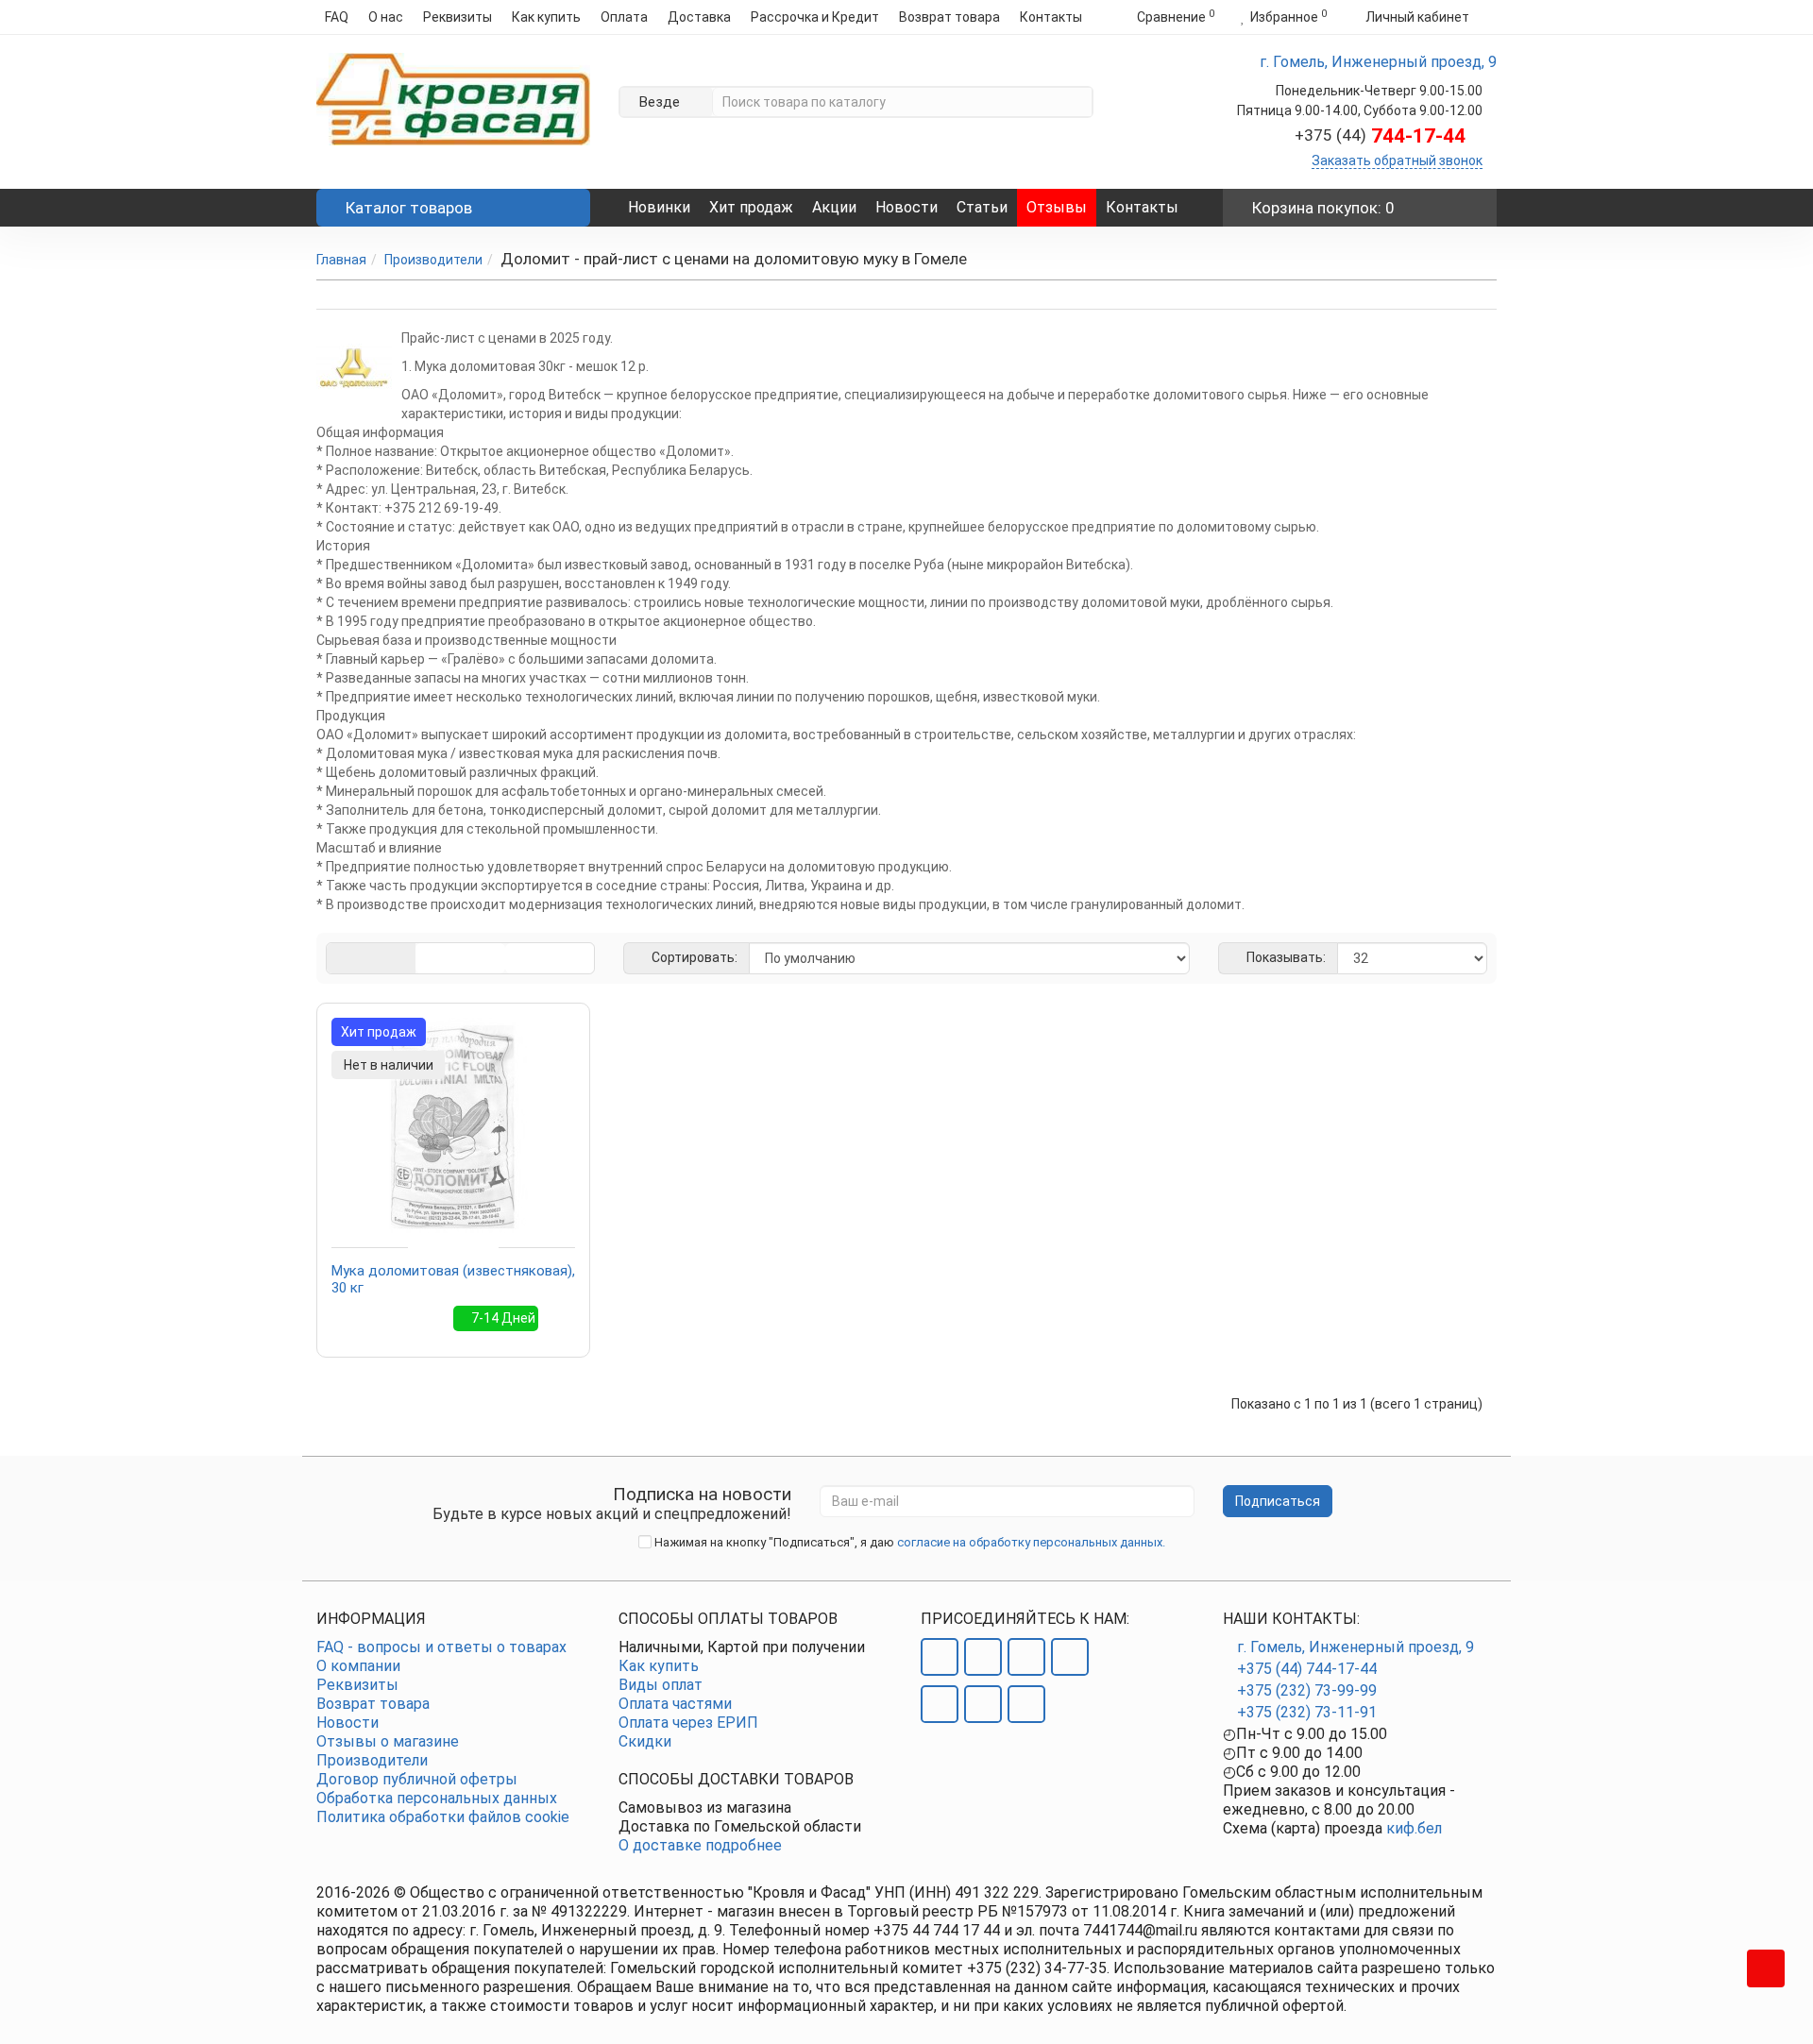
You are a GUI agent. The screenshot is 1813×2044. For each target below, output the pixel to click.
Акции (834, 207)
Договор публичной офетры (417, 1779)
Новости (906, 207)
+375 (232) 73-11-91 (1307, 1712)
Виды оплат (661, 1685)
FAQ (337, 17)
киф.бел (1414, 1828)
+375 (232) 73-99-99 (1307, 1690)
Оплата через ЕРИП (688, 1723)
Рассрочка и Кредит (815, 17)
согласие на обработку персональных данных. (1031, 1542)
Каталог (409, 208)
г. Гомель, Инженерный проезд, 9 (1356, 1647)
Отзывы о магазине (388, 1741)
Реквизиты (457, 17)
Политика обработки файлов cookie (443, 1817)
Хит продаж (751, 207)
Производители (433, 260)
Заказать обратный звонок (1397, 160)
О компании (358, 1666)
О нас (386, 17)
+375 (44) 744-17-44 (1307, 1669)
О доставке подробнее (700, 1845)
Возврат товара (949, 17)
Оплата (624, 17)
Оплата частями (675, 1704)
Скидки (645, 1741)
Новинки (659, 207)
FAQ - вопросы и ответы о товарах (441, 1647)
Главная (341, 260)
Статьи (982, 207)
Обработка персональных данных (437, 1798)
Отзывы (1057, 207)
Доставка (699, 17)
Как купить (546, 17)
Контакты (1051, 17)
